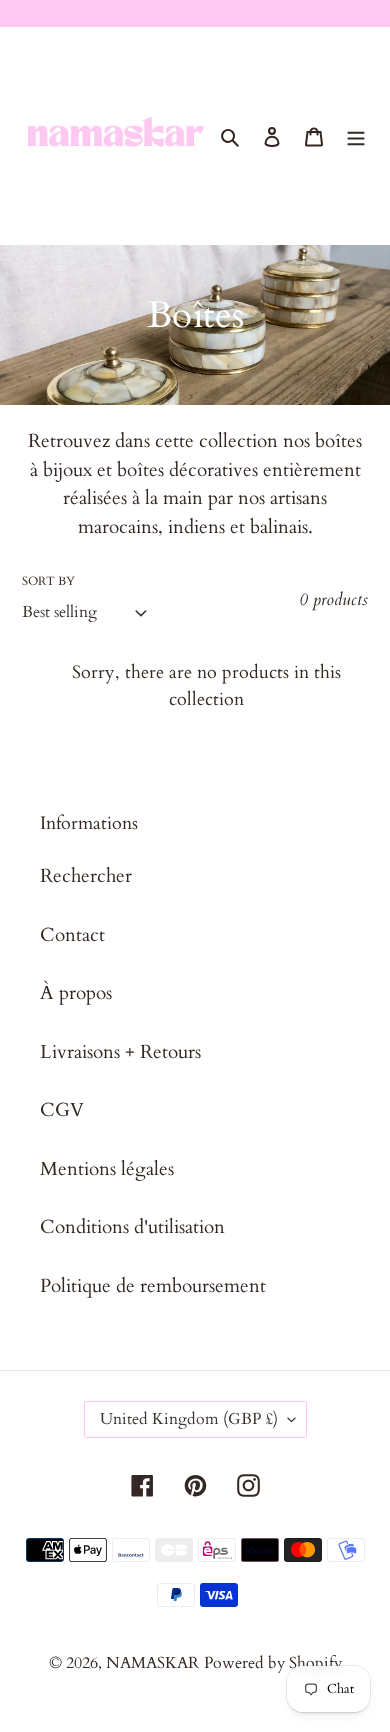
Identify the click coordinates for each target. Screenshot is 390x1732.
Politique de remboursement (153, 1286)
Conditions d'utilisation (132, 1227)
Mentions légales (107, 1169)
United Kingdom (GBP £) (189, 1419)
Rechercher (86, 876)
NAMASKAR (152, 1663)
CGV (62, 1110)
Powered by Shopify (273, 1663)
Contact (72, 935)
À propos (76, 993)
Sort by (48, 581)
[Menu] (356, 135)
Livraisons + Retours (120, 1052)
